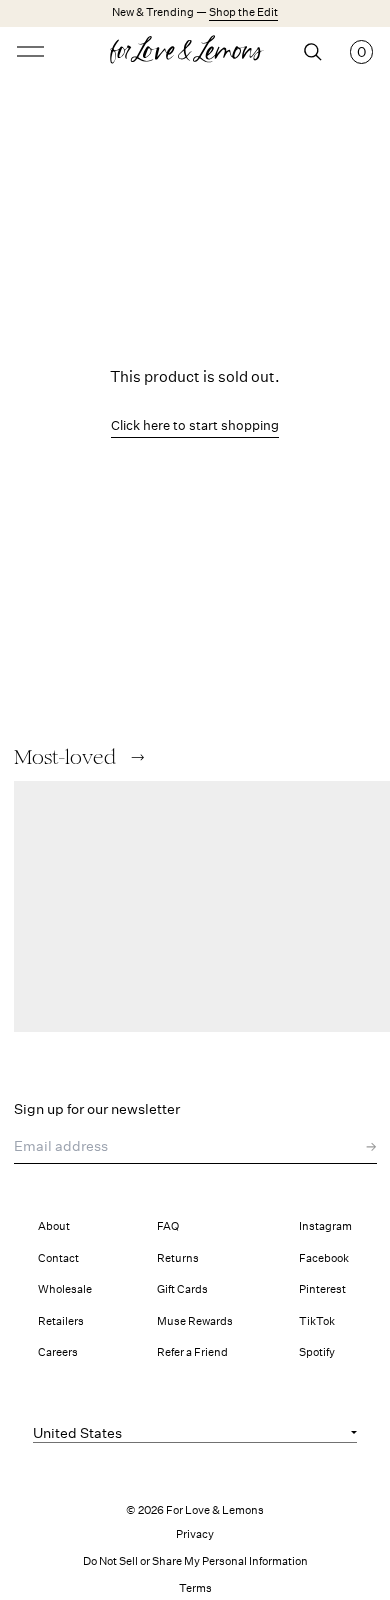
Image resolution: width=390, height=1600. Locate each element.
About (54, 1226)
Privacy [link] (195, 1534)
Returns (178, 1258)
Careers (58, 1352)
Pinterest (322, 1289)
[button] (137, 757)
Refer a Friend (192, 1352)
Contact (58, 1258)
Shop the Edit (243, 12)
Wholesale (65, 1289)
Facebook (324, 1258)
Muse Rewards (195, 1321)
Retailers (61, 1321)
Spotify (317, 1352)
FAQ (168, 1226)
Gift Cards (182, 1289)
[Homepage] (195, 52)
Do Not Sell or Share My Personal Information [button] (195, 1561)
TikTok (317, 1321)
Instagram (325, 1226)
